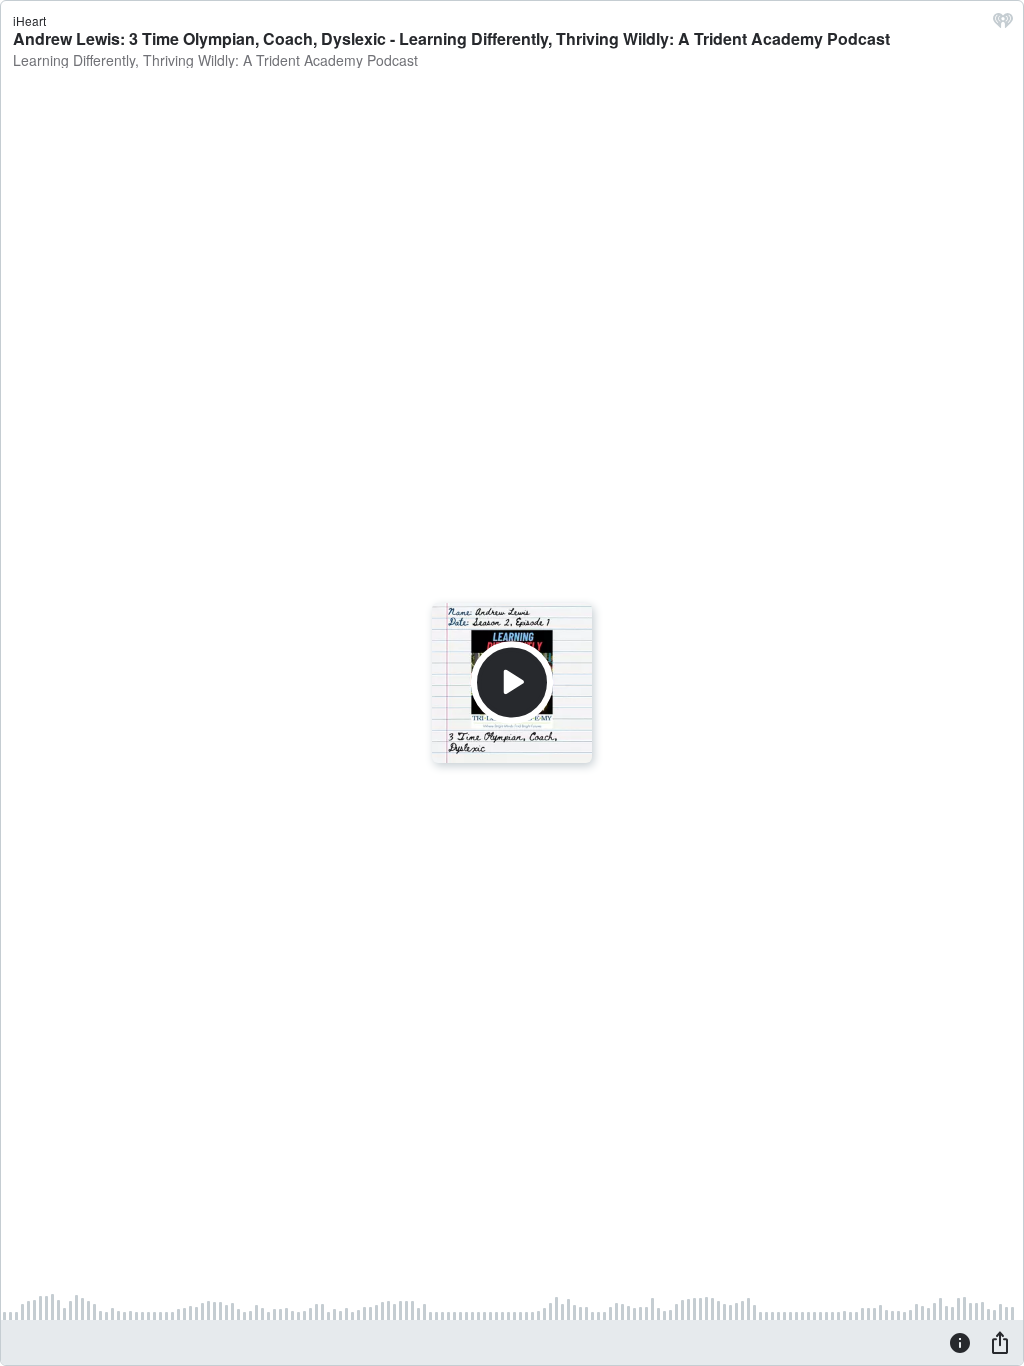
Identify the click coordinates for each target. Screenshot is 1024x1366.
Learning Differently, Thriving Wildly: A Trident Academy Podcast (215, 60)
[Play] (512, 683)
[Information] (960, 1342)
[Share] (1000, 1342)
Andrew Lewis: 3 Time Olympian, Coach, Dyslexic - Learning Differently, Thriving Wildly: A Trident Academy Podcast (451, 38)
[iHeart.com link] (1003, 25)
